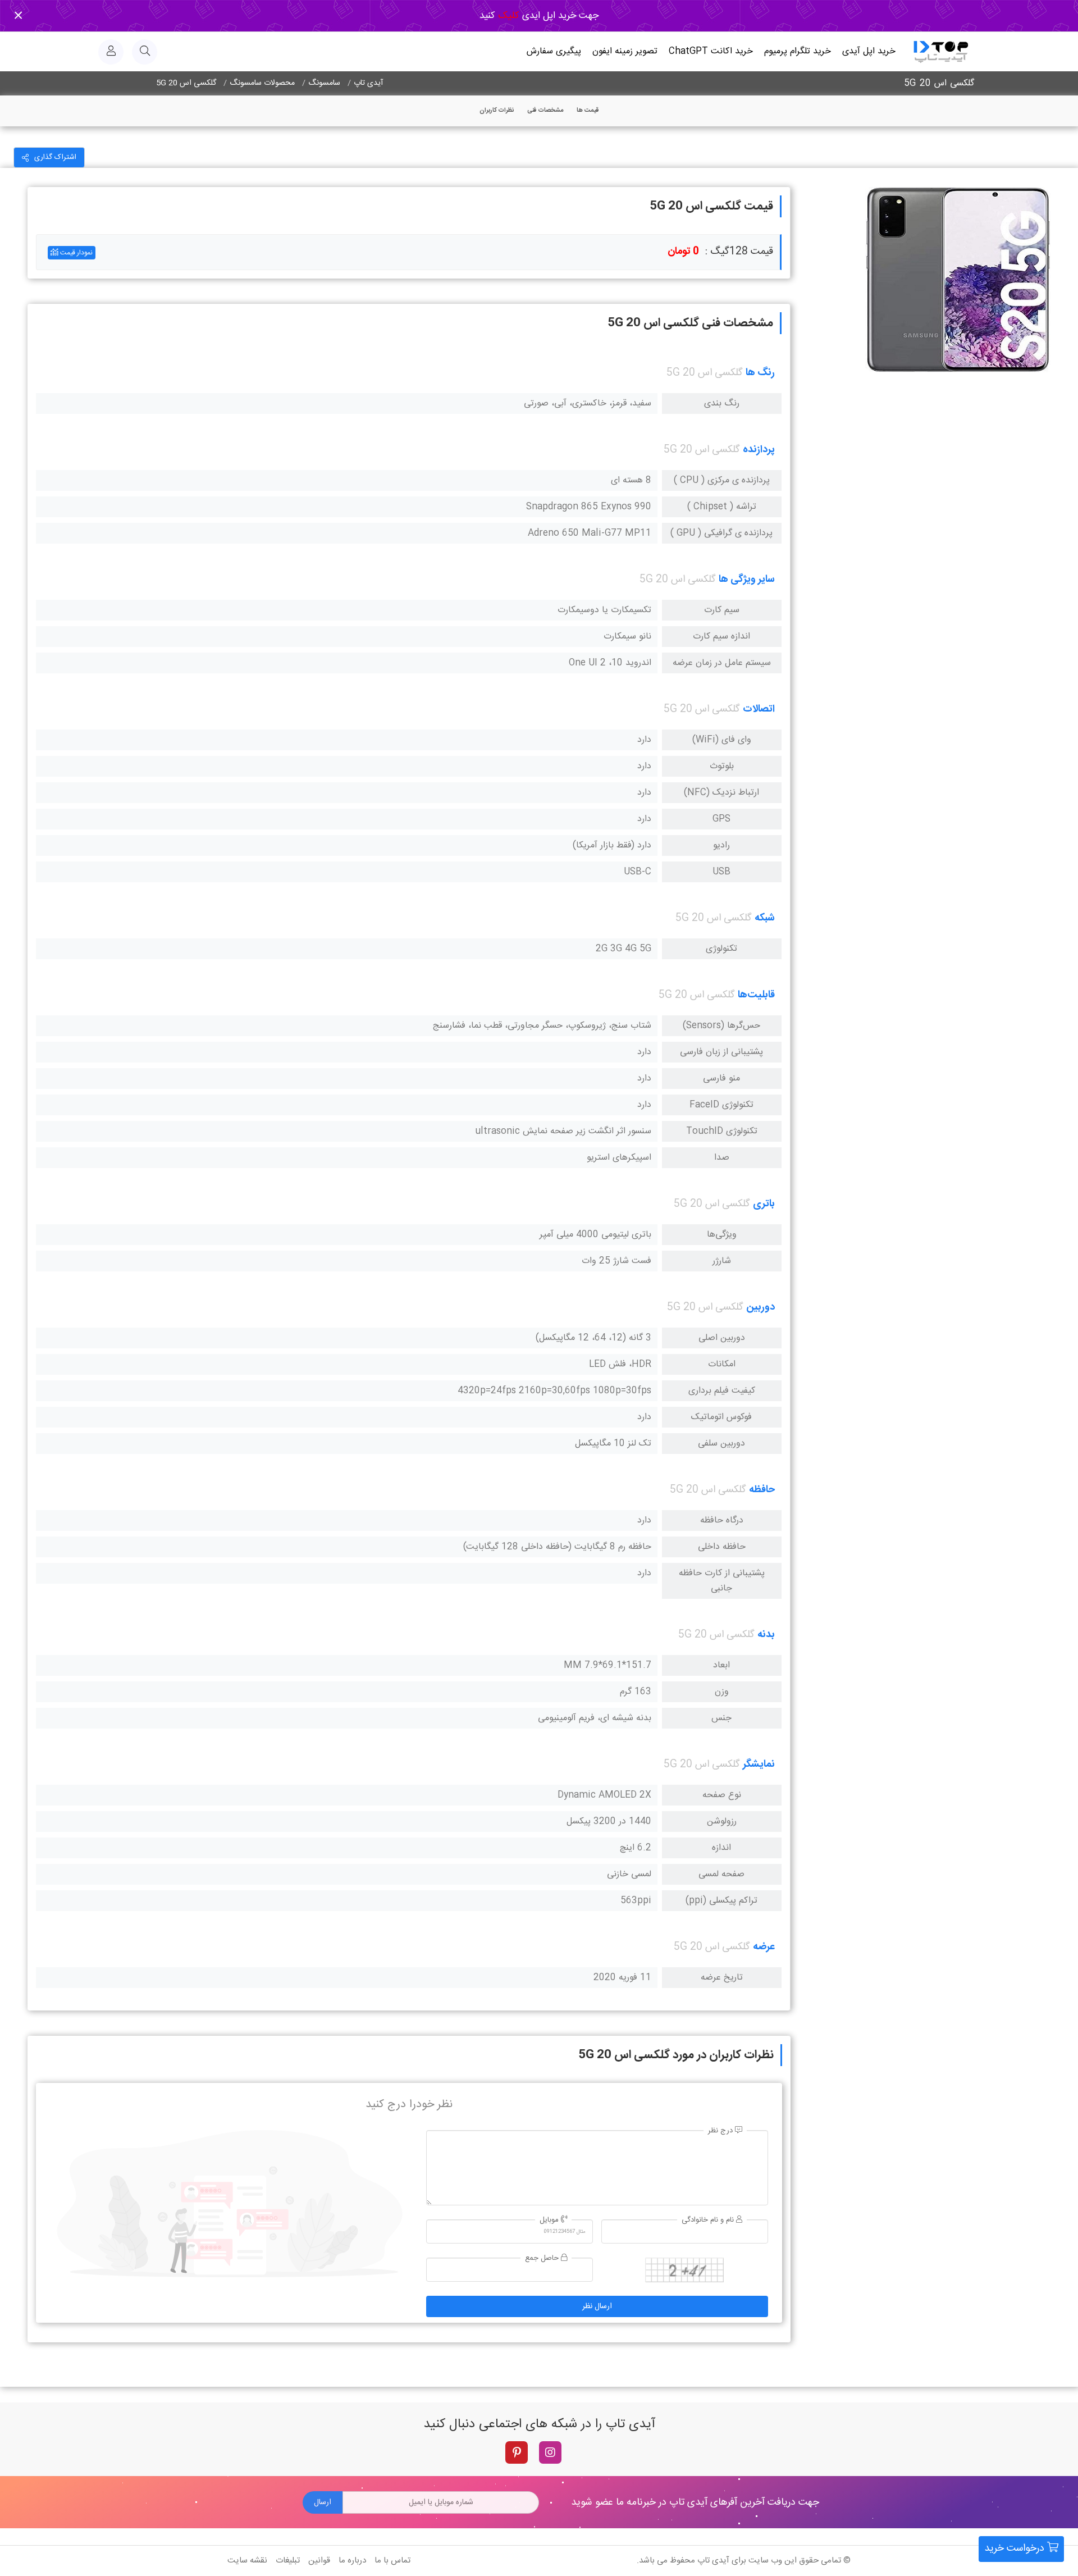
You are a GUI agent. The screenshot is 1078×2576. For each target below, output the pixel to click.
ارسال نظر (597, 2306)
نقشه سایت (247, 2561)
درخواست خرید (1016, 2548)
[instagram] (550, 2452)
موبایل (550, 2220)
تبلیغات (288, 2561)
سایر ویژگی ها (747, 580)
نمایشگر (759, 1765)
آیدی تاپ (713, 2561)
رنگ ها (760, 373)
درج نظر (721, 2131)
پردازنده (759, 450)
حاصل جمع (543, 2258)
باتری (764, 1204)
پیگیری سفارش (554, 51)
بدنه (766, 1635)
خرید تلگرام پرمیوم (798, 51)
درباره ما (352, 2561)
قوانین (319, 2561)
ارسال (323, 2502)
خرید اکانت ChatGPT (711, 51)
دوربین (760, 1307)
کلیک (507, 16)
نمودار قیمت (76, 253)
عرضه (764, 1947)
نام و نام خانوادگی (709, 2220)
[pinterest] (517, 2452)
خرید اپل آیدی (869, 51)
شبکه (765, 918)
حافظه (762, 1490)
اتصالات (759, 709)
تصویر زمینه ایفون (625, 51)
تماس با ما (392, 2561)
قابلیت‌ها (756, 995)
